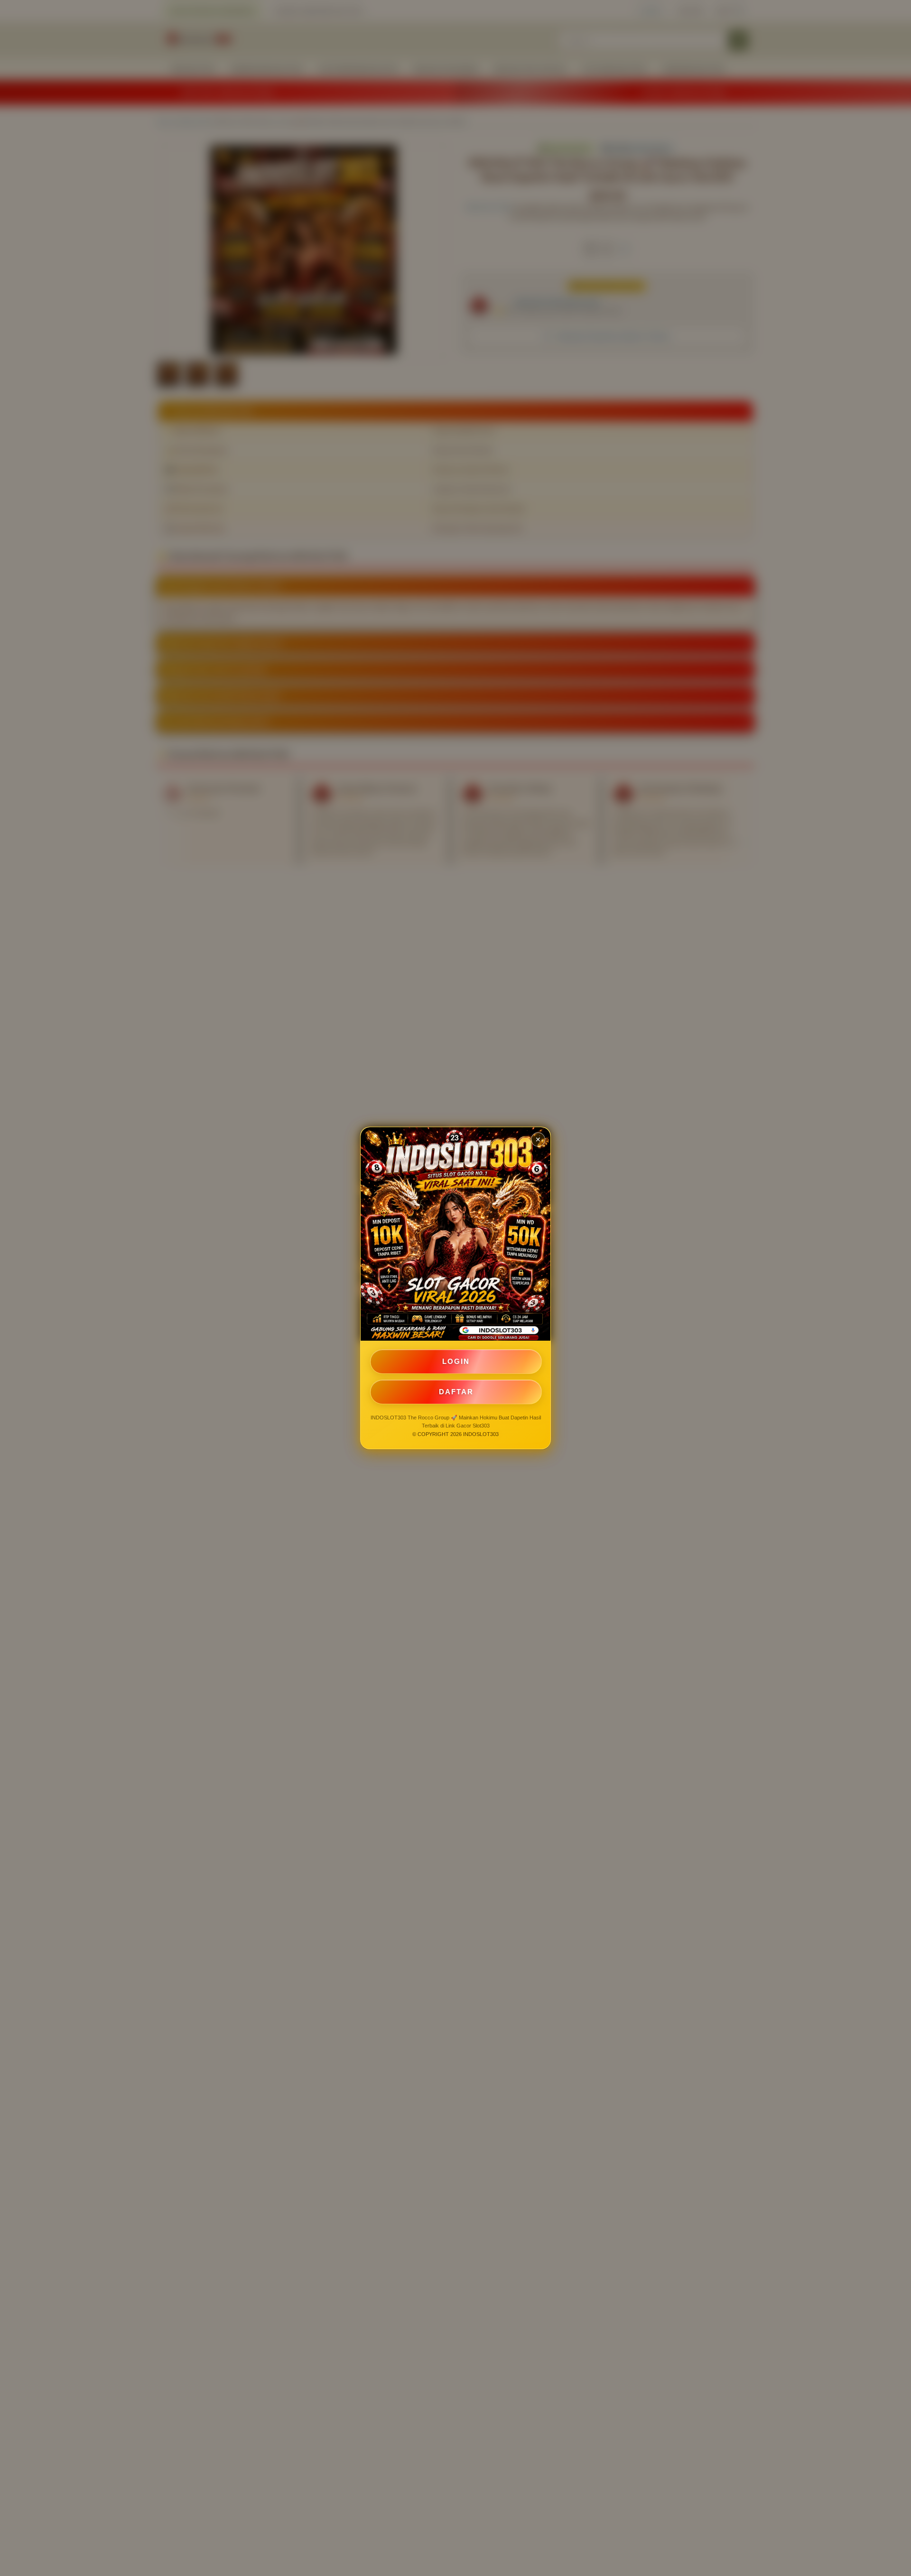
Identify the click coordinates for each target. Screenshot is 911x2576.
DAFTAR (456, 1392)
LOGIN (456, 1361)
